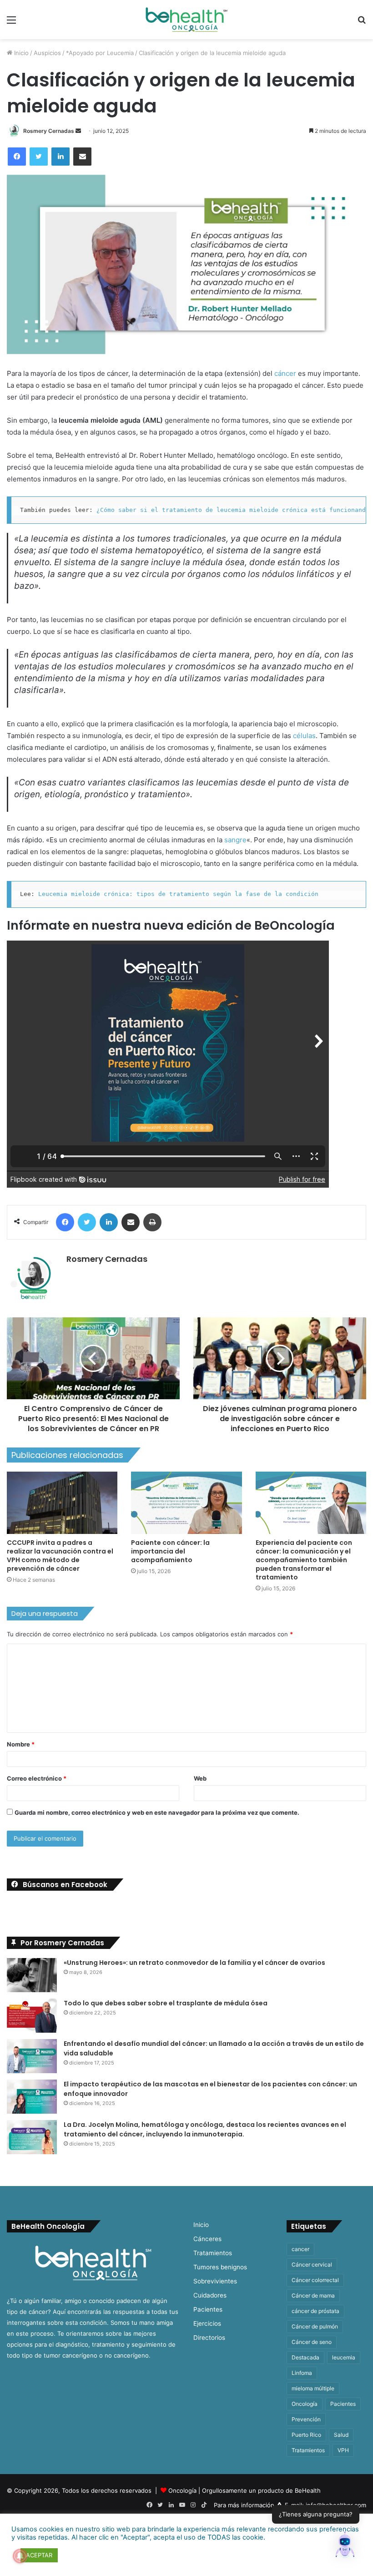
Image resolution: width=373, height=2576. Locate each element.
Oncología (305, 2404)
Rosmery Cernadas (49, 131)
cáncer (285, 373)
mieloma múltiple (313, 2388)
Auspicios (47, 53)
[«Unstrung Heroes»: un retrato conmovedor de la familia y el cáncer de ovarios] (32, 1975)
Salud (341, 2435)
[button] (345, 2546)
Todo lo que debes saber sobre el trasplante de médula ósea (166, 2003)
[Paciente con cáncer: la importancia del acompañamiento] (186, 1503)
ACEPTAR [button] (39, 2555)
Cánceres (207, 2239)
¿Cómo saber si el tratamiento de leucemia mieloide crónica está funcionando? (235, 510)
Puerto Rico (306, 2435)
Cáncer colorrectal (315, 2280)
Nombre (21, 1744)
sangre (235, 840)
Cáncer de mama (313, 2295)
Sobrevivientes (215, 2281)
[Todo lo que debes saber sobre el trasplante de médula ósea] (32, 2016)
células (303, 736)
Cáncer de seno (312, 2342)
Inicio (20, 53)
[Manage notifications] (20, 2556)
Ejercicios (207, 2323)
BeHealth (308, 2490)
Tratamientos (213, 2253)
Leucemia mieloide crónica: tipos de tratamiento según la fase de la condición (178, 894)
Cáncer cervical (312, 2265)
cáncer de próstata (315, 2311)
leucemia (344, 2357)
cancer (300, 2249)
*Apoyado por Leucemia (100, 53)
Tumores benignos (220, 2267)
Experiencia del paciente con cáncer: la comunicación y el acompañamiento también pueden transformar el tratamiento (304, 1560)
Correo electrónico (37, 1778)
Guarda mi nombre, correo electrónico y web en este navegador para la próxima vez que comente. (157, 1812)
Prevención (306, 2419)
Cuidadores (210, 2295)
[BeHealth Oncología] (186, 20)
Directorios (209, 2338)
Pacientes (208, 2309)
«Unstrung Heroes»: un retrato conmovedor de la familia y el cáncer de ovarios (194, 1963)
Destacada (305, 2357)
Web (200, 1778)
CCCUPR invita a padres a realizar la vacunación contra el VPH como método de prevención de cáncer (60, 1556)
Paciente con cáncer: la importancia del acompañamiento (170, 1551)
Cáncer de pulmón (315, 2326)
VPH (343, 2450)
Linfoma (302, 2373)
